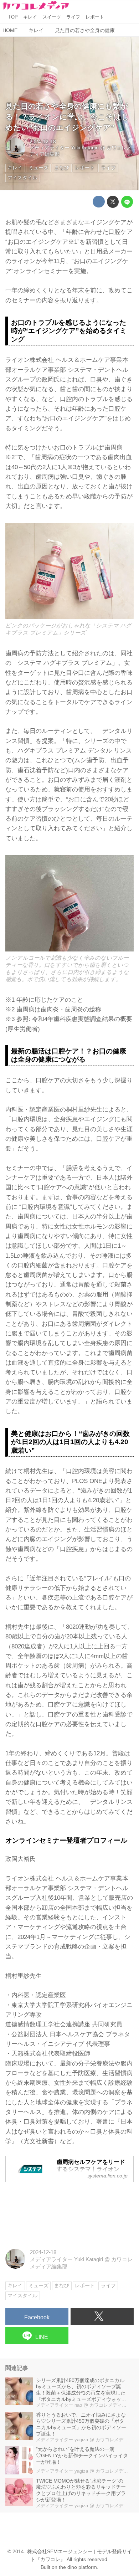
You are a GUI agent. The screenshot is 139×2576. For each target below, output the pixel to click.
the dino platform (78, 2567)
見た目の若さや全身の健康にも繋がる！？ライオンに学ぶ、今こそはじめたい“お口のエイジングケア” (67, 117)
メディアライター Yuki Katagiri (64, 148)
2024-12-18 (43, 142)
